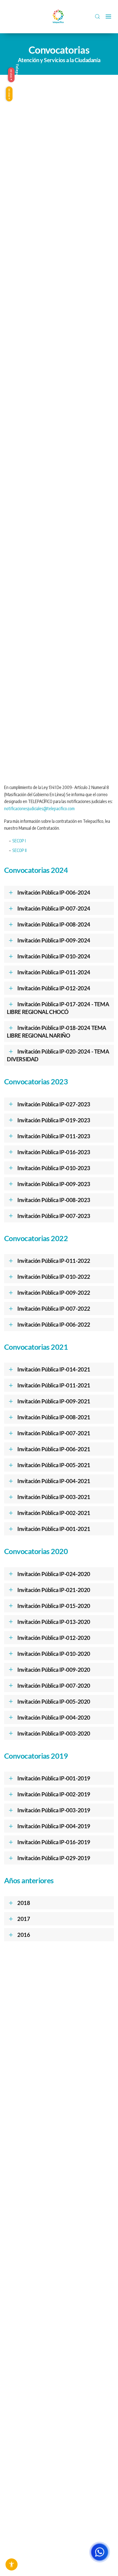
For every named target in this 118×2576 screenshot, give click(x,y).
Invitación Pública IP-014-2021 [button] (54, 1369)
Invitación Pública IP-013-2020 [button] (54, 1622)
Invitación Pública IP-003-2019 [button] (54, 1810)
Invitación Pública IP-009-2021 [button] (54, 1401)
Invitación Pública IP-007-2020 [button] (54, 1686)
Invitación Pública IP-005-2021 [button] (54, 1465)
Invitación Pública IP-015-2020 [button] (54, 1606)
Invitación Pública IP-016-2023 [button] (54, 1152)
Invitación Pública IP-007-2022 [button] (54, 1308)
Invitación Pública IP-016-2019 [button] (54, 1842)
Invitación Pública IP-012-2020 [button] (54, 1638)
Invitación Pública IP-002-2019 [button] (54, 1794)
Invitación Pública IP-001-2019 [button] (54, 1778)
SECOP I (19, 841)
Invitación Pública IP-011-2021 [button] (54, 1385)
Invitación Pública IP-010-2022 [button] (54, 1277)
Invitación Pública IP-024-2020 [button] (54, 1574)
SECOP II (19, 850)
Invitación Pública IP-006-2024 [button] (54, 892)
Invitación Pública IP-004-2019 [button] (54, 1826)
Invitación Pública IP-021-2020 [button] (54, 1590)
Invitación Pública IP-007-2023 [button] (54, 1216)
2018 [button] (24, 1903)
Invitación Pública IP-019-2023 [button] (54, 1120)
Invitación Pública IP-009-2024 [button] (54, 940)
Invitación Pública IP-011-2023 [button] (54, 1136)
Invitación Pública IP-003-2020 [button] (54, 1733)
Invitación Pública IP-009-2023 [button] (54, 1184)
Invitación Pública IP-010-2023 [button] (54, 1168)
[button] (97, 17)
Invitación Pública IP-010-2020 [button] (54, 1654)
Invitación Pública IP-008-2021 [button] (54, 1417)
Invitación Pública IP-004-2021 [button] (54, 1481)
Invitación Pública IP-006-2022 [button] (54, 1324)
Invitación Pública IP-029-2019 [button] (54, 1858)
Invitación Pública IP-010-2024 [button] (54, 956)
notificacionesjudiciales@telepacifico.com (39, 809)
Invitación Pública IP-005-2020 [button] (54, 1701)
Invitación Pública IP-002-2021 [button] (54, 1513)
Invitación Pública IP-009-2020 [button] (54, 1670)
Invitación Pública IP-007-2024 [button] (54, 908)
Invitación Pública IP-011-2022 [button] (54, 1261)
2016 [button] (24, 1935)
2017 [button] (24, 1919)
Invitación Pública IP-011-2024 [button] (54, 972)
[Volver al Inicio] (59, 17)
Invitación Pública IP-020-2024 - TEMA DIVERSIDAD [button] (58, 1055)
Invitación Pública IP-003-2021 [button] (54, 1497)
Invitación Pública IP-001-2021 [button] (54, 1529)
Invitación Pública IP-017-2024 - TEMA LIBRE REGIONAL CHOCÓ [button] (58, 1008)
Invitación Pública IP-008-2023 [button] (54, 1200)
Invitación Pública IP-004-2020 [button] (54, 1717)
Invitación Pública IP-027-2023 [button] (54, 1104)
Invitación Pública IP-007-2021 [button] (54, 1433)
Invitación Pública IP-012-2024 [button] (54, 988)
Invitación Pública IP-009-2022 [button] (54, 1293)
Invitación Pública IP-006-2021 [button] (54, 1449)
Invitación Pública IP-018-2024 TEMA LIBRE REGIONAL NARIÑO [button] (57, 1032)
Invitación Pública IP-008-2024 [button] (54, 924)
